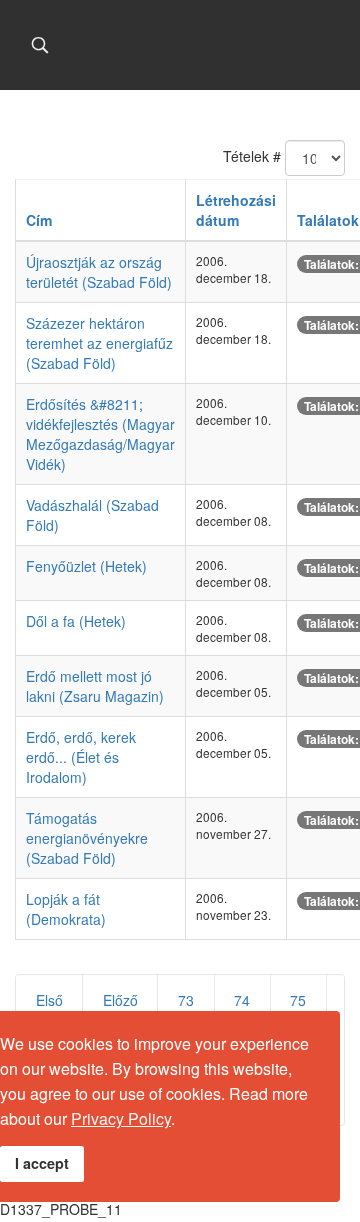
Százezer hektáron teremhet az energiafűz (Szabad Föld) (99, 343)
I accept (42, 1163)
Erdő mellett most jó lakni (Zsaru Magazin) (95, 686)
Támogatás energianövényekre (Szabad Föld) (87, 838)
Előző (120, 1000)
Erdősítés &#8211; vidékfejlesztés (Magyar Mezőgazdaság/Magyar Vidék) (100, 434)
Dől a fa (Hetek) (76, 621)
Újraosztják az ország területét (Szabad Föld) (99, 272)
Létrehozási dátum (236, 210)
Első (49, 1000)
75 (298, 1000)
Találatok (328, 220)
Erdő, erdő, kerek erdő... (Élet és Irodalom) (81, 757)
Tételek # (252, 156)
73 (186, 1000)
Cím (39, 220)
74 (242, 1000)
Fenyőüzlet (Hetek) (86, 566)
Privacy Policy (121, 1118)
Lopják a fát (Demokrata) (66, 909)
